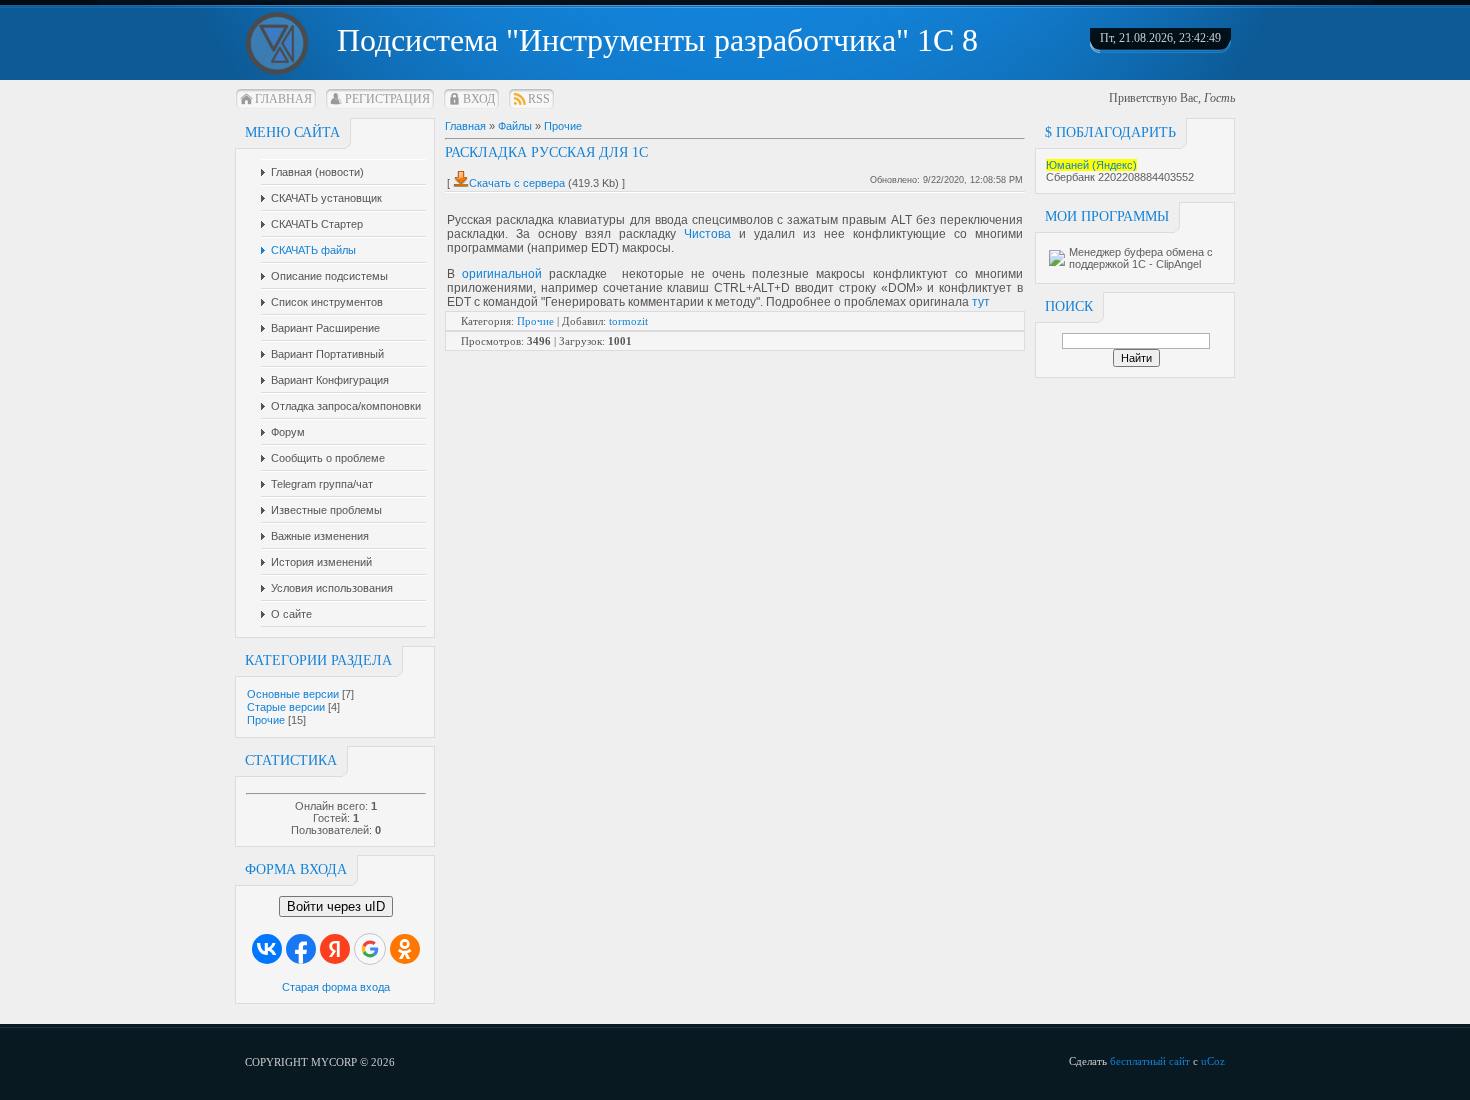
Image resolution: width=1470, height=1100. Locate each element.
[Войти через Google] (370, 949)
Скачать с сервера (517, 183)
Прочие (266, 720)
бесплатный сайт (1150, 1061)
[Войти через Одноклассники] (405, 949)
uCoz (1213, 1061)
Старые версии (286, 707)
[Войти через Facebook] (301, 949)
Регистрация (387, 99)
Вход (479, 99)
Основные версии (293, 694)
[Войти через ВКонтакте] (267, 949)
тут (981, 302)
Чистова (707, 234)
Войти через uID (336, 906)
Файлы (515, 126)
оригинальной (502, 274)
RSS (539, 99)
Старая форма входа (336, 987)
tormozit (628, 321)
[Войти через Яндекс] (335, 949)
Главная (283, 99)
